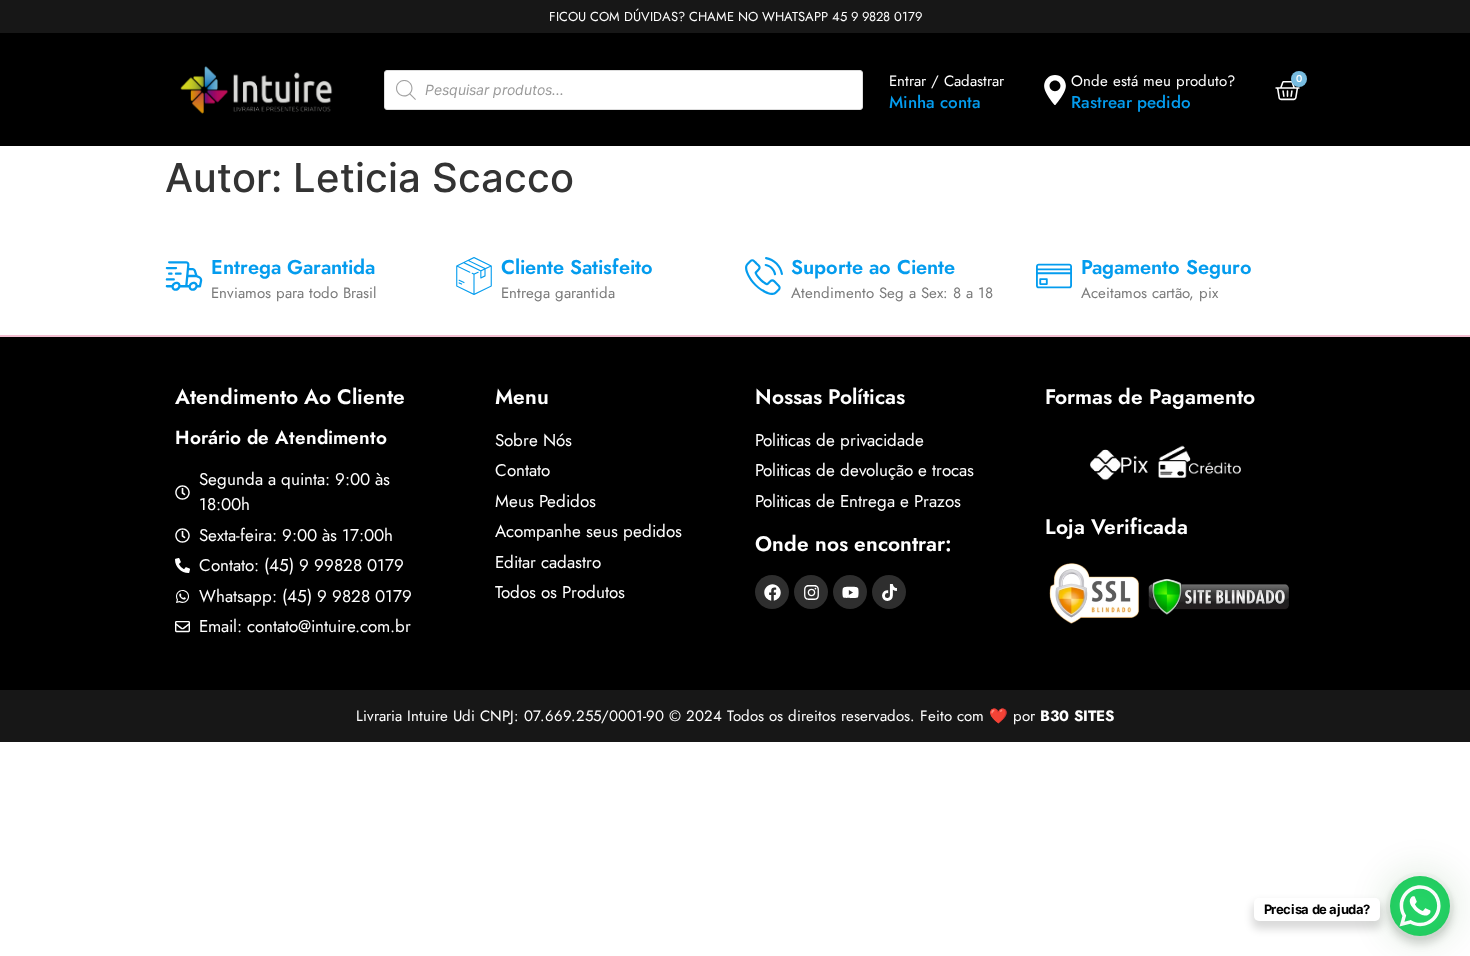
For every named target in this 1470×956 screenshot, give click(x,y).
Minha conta (935, 102)
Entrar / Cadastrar (946, 81)
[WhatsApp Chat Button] (1420, 906)
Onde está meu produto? (1153, 81)
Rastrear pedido (1131, 102)
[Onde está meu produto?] (1055, 90)
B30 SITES (1077, 716)
